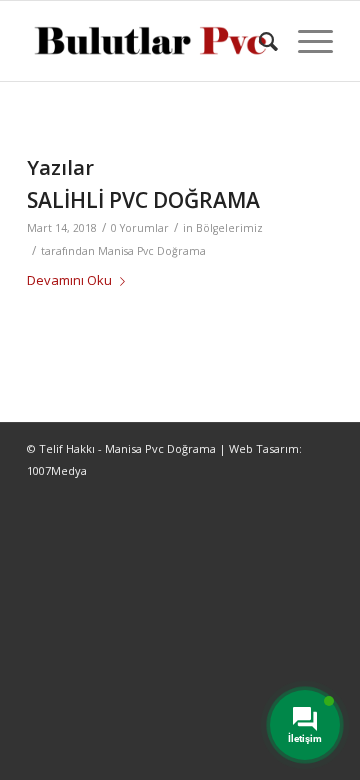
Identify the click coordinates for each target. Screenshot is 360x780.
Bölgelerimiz (229, 228)
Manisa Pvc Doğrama (152, 251)
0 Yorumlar (140, 228)
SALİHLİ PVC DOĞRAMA (143, 200)
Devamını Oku (69, 280)
